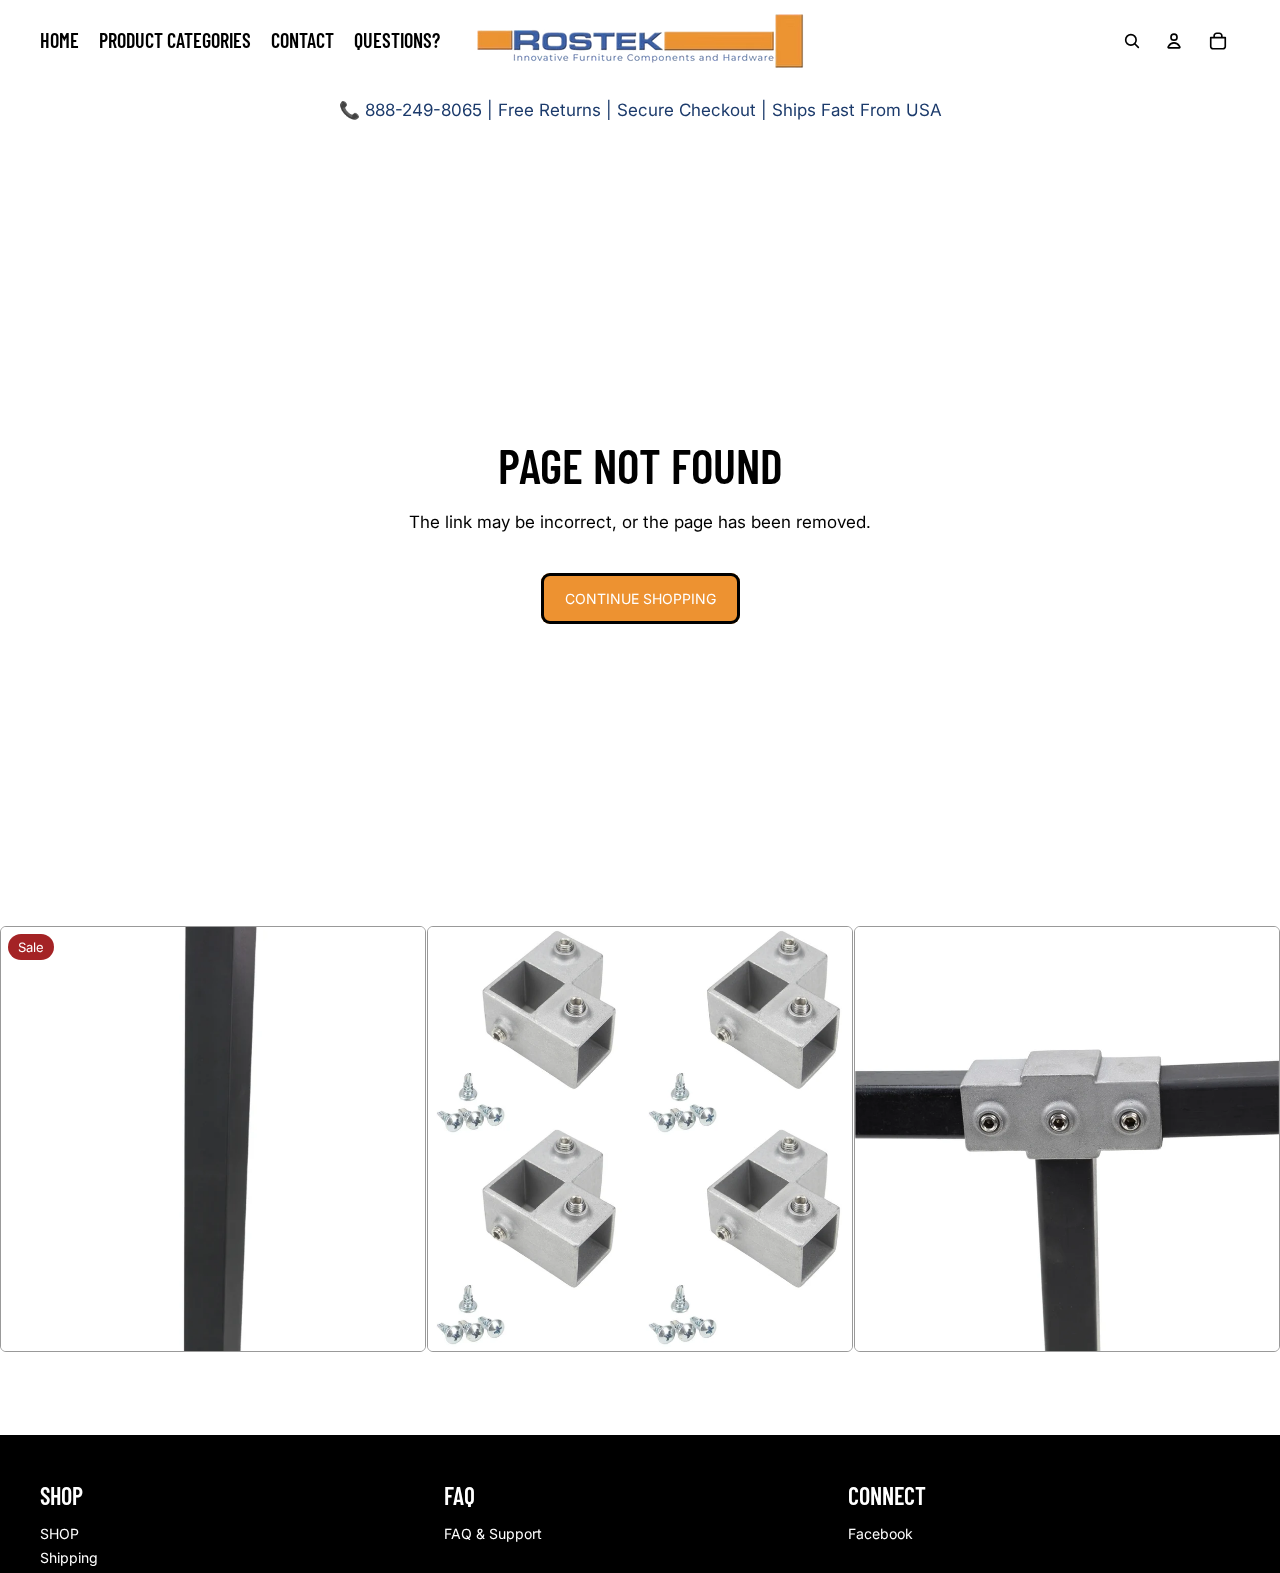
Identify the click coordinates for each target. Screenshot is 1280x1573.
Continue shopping (640, 598)
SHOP (59, 1533)
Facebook (880, 1533)
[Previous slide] (30, 1139)
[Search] (1132, 41)
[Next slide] (396, 1139)
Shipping (69, 1557)
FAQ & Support (493, 1533)
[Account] (1174, 41)
